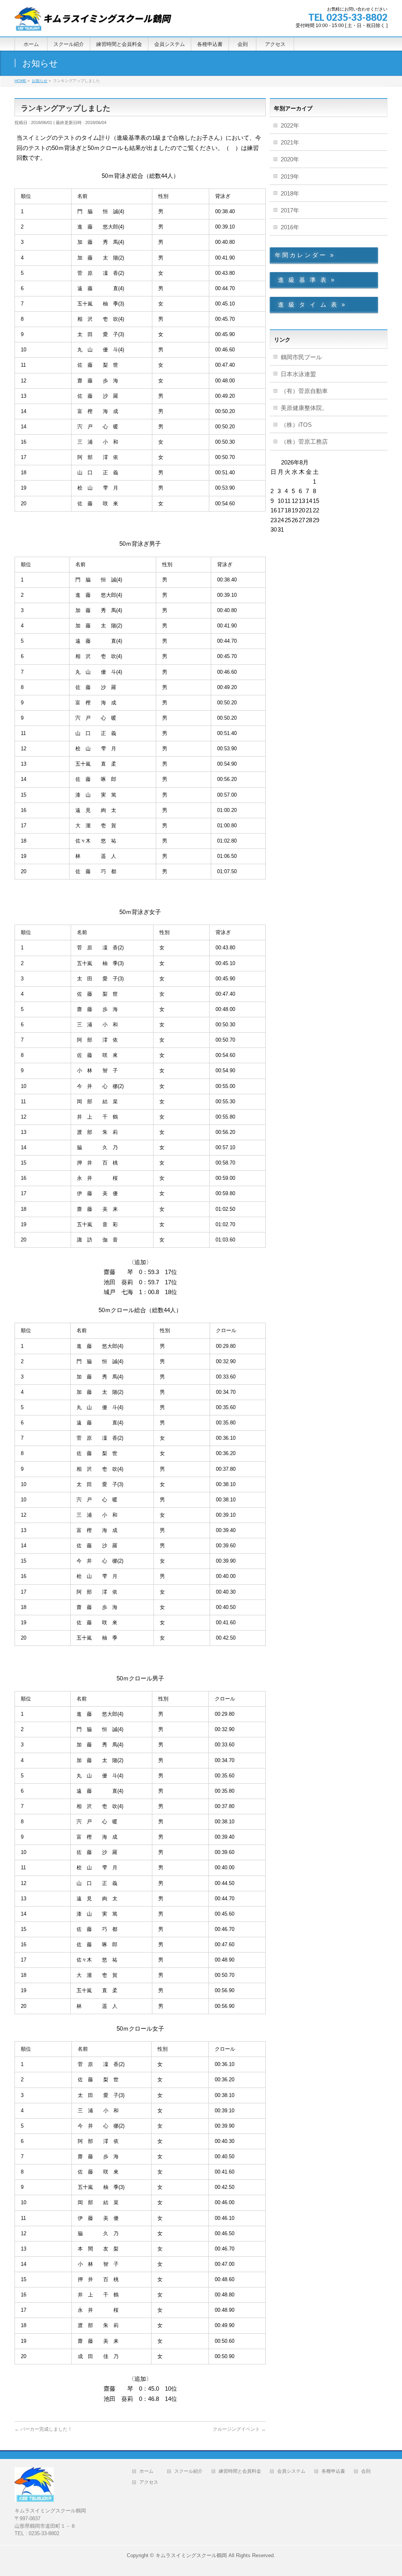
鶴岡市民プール (301, 357)
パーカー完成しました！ (43, 2429)
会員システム (291, 2471)
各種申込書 (333, 2471)
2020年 (290, 159)
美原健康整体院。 (304, 408)
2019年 (290, 176)
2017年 (290, 210)
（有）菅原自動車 (304, 391)
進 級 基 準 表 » (304, 280)
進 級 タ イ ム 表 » (310, 304)
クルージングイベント (239, 2429)
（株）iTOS (296, 425)
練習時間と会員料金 (240, 2471)
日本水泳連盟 (298, 374)
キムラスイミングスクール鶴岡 (191, 2555)
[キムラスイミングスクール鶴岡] (93, 22)
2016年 (290, 227)
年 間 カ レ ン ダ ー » (304, 255)
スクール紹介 (188, 2471)
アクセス (151, 2482)
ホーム (149, 2471)
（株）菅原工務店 (304, 442)
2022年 (290, 125)
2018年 (290, 193)
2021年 (290, 142)
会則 (368, 2471)
